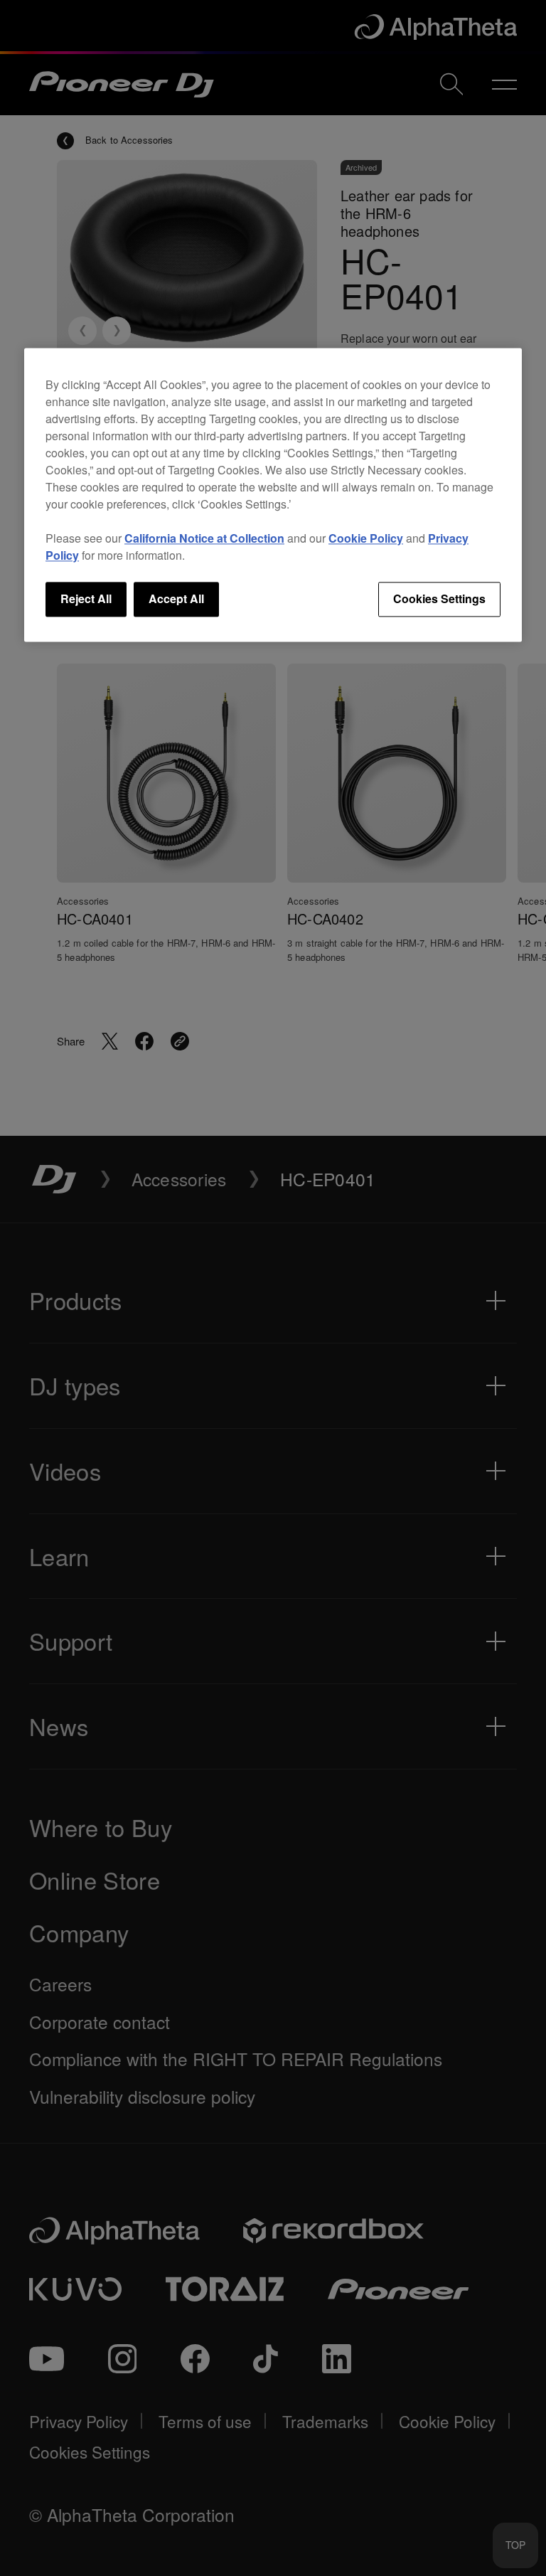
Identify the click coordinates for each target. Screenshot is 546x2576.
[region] (273, 495)
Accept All (176, 599)
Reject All (86, 599)
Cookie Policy (366, 539)
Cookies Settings (439, 599)
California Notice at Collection (204, 539)
